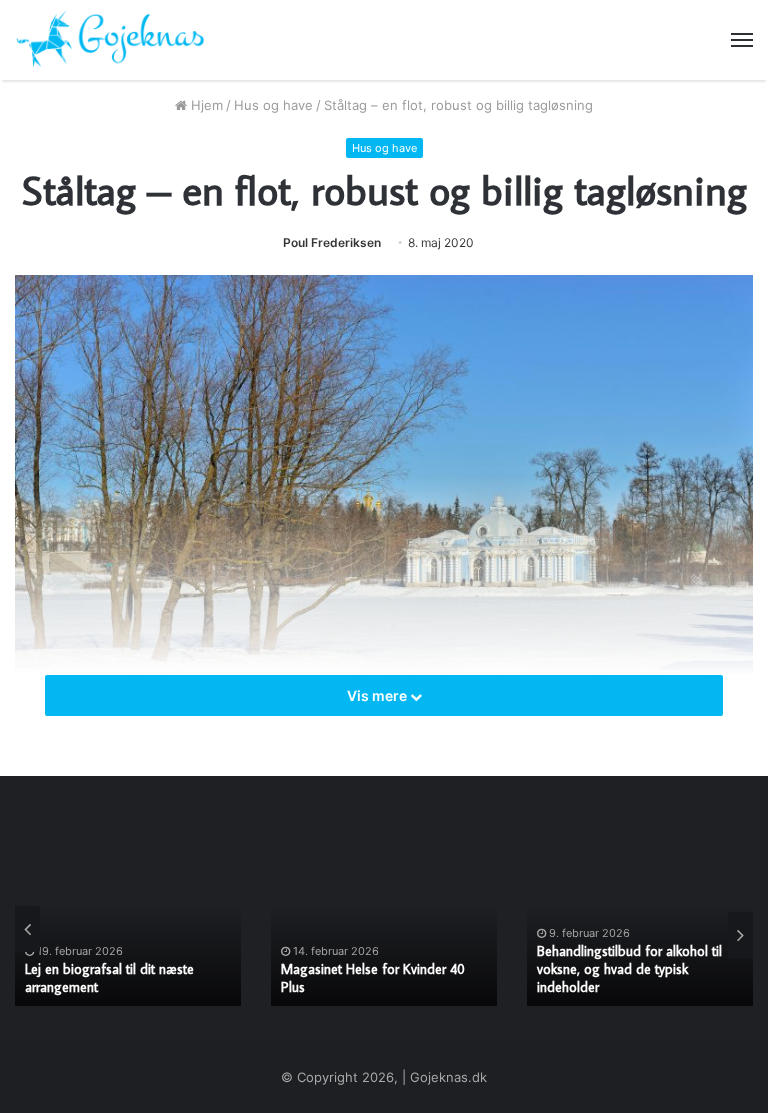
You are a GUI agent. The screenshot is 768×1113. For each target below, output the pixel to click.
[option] (128, 928)
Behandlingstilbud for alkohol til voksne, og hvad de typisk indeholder (629, 969)
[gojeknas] (110, 40)
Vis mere (378, 695)
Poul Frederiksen (332, 242)
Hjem (205, 105)
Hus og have (273, 105)
